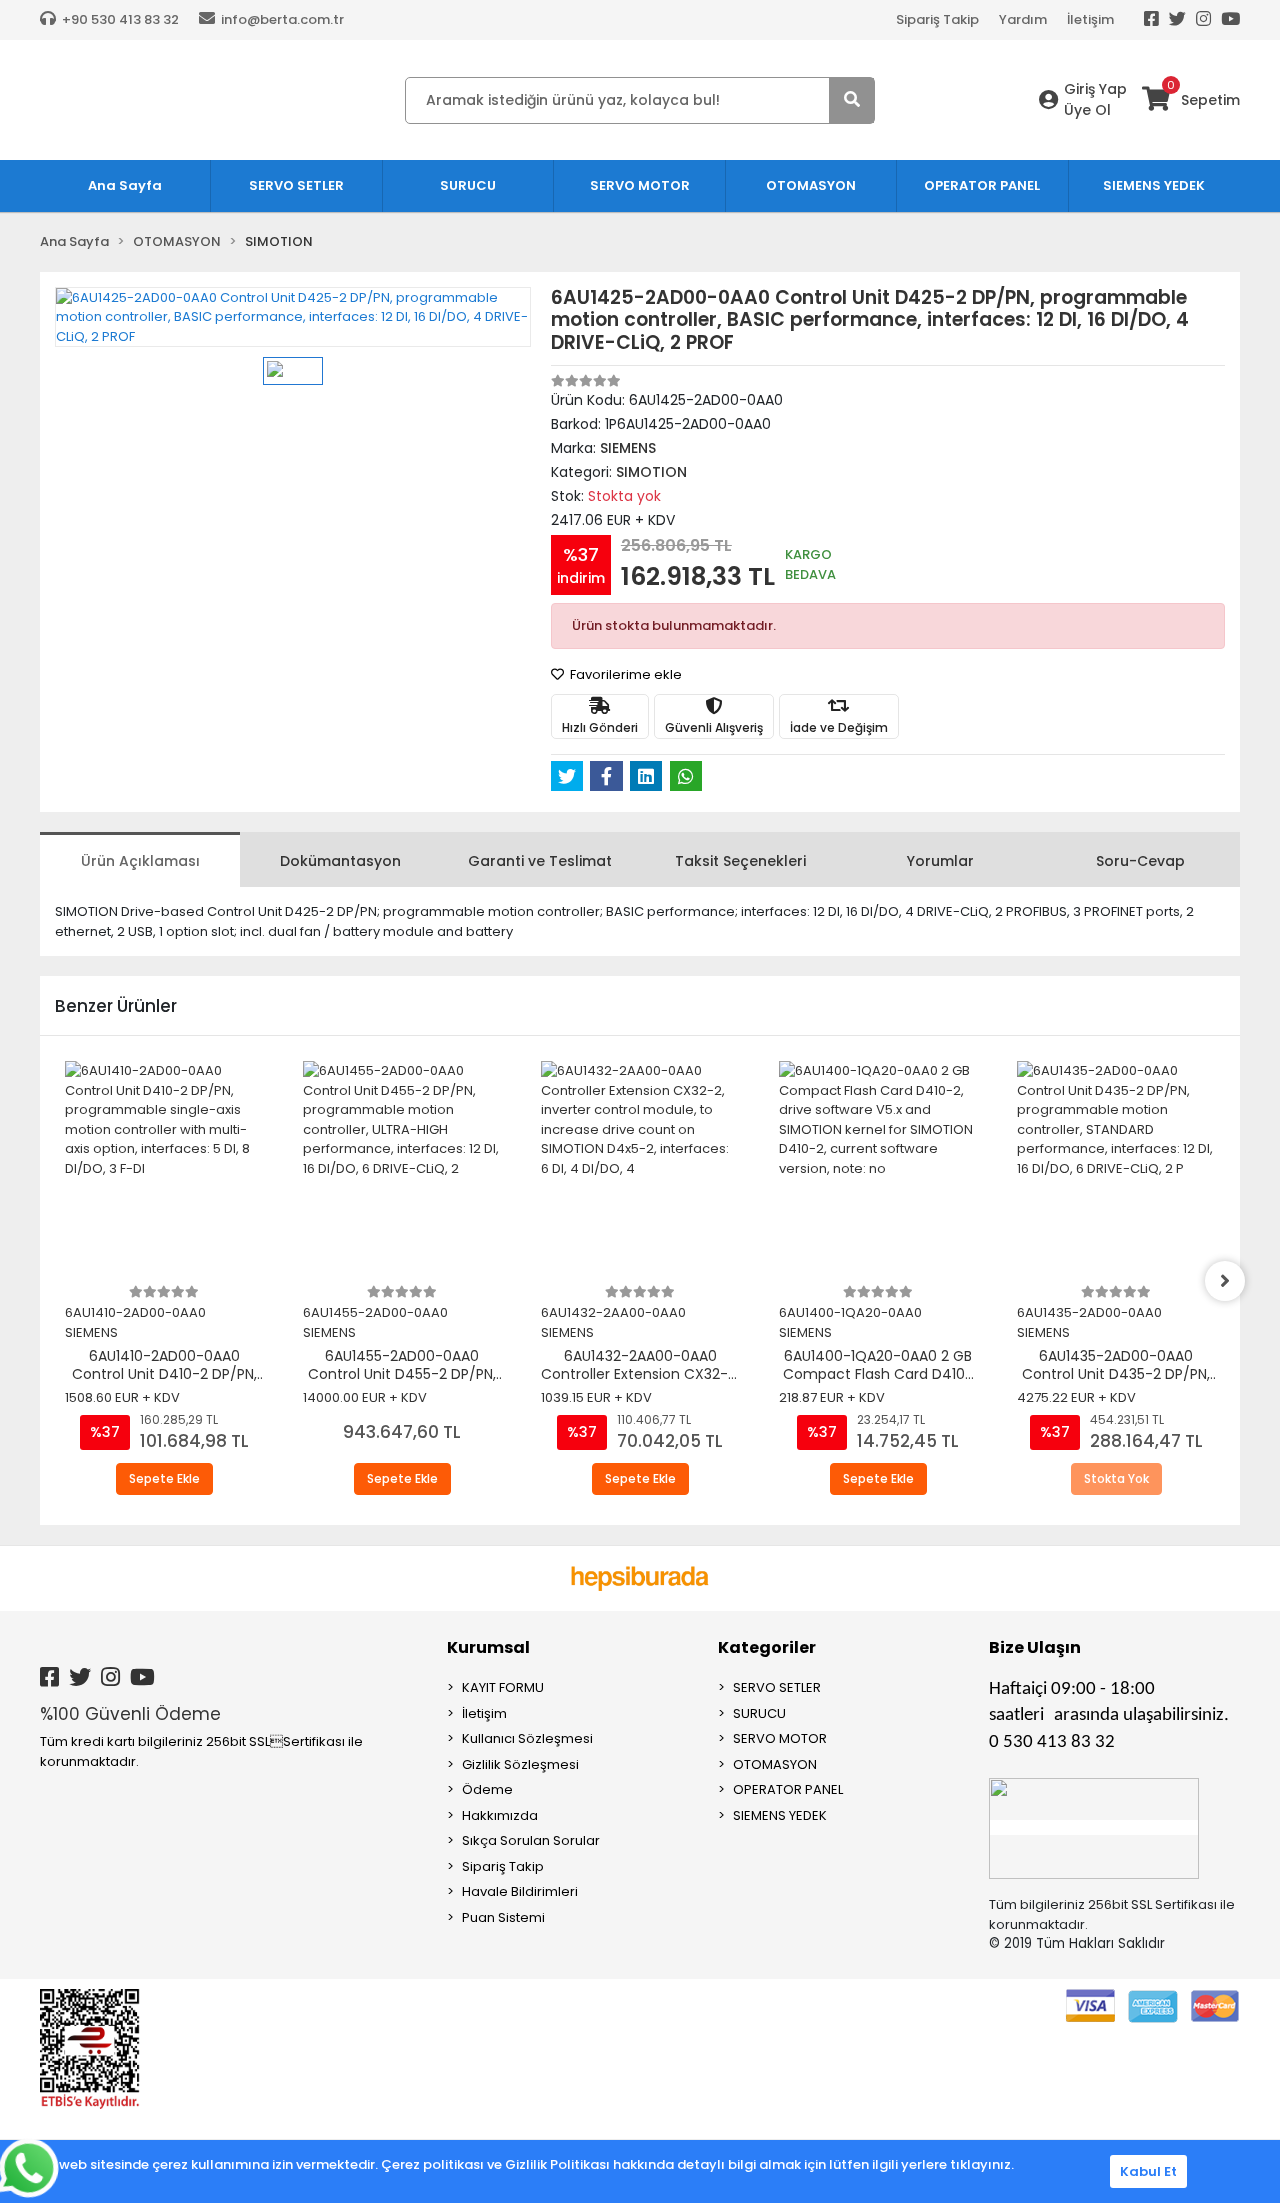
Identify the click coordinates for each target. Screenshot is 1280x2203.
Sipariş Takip (937, 19)
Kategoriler (767, 1647)
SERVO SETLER (777, 1687)
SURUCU (759, 1713)
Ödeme (487, 1789)
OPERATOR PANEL (788, 1789)
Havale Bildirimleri (520, 1891)
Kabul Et (1148, 2171)
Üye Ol (1087, 110)
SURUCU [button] (468, 185)
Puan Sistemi (503, 1917)
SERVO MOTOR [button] (640, 185)
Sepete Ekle (164, 1478)
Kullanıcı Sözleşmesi (527, 1738)
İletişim (1090, 19)
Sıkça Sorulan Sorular (531, 1840)
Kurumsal (488, 1647)
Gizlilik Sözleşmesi (520, 1764)
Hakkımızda (500, 1815)
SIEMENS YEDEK (780, 1815)
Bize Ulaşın (1035, 1647)
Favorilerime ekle (624, 674)
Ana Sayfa (125, 185)
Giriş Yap (1095, 89)
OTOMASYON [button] (811, 185)
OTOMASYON (775, 1764)
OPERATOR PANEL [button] (982, 185)
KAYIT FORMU (503, 1687)
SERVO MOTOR (780, 1738)
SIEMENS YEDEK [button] (1154, 185)
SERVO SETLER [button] (296, 185)
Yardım (1023, 19)
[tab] (140, 859)
